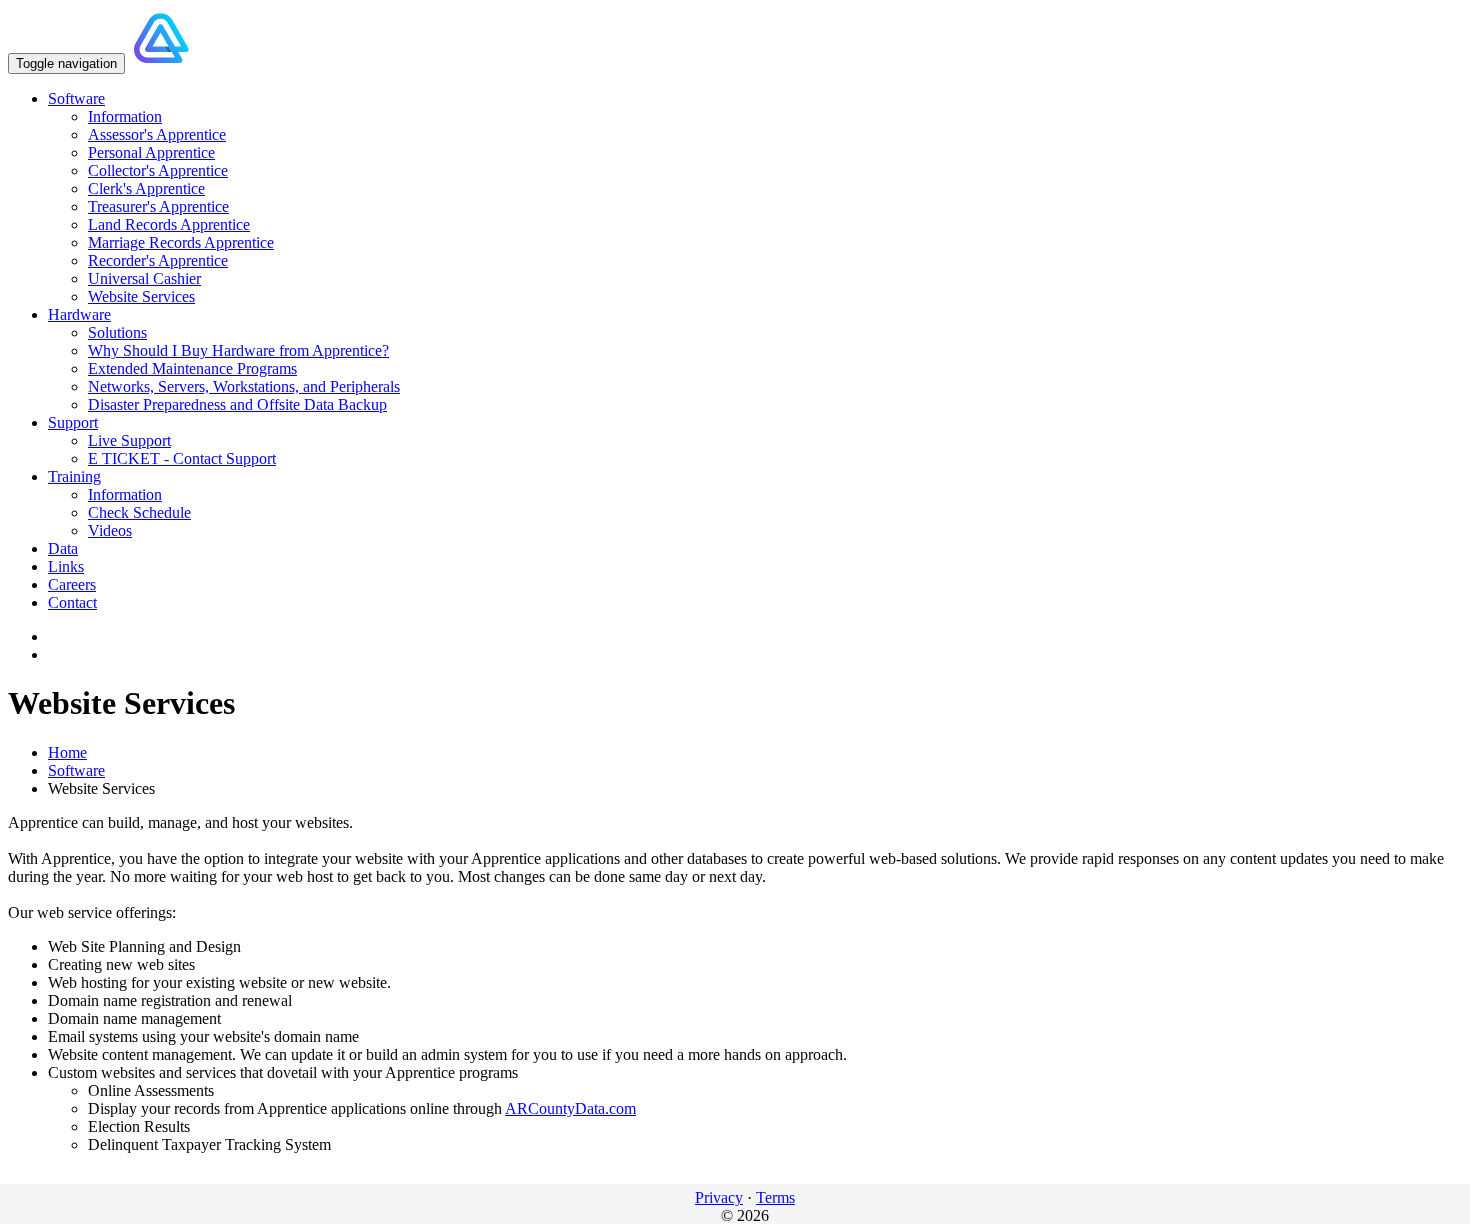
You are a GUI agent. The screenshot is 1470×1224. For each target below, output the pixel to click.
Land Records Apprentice (169, 224)
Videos (110, 530)
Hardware (79, 314)
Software (76, 98)
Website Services (141, 296)
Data (63, 548)
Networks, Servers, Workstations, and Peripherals (244, 386)
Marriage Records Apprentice (181, 242)
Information (125, 116)
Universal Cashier (144, 278)
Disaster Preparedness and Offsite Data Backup (237, 404)
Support (73, 422)
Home (67, 752)
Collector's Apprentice (158, 170)
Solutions (117, 332)
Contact (72, 602)
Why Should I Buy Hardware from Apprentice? (238, 350)
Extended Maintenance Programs (192, 368)
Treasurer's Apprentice (158, 206)
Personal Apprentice (151, 152)
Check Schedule (139, 512)
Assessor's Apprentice (157, 134)
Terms (775, 1197)
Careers (72, 584)
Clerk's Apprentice (146, 188)
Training (74, 476)
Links (66, 566)
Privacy (719, 1197)
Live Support (129, 440)
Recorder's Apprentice (158, 260)
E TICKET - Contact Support (182, 458)
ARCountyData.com (570, 1108)
